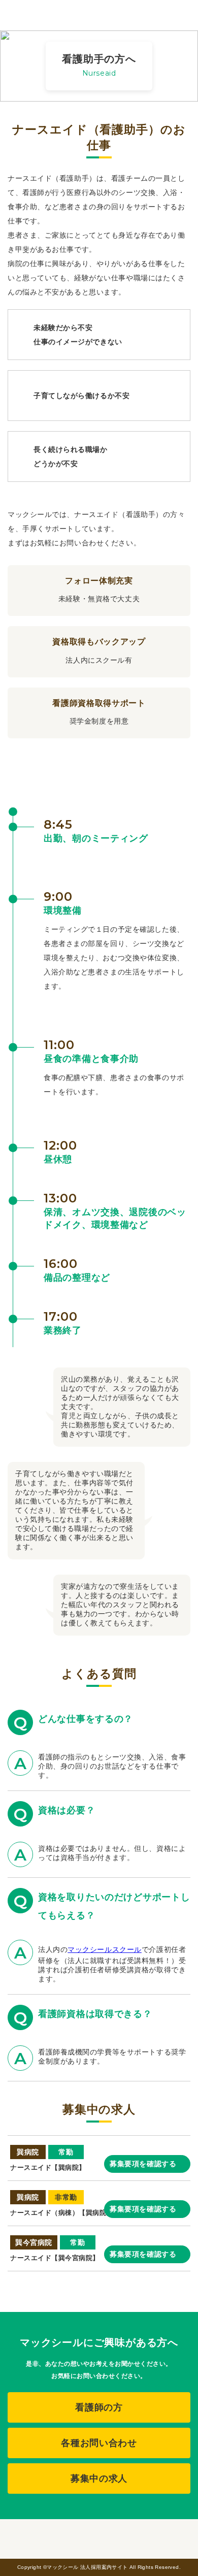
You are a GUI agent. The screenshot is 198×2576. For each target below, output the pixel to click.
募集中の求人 (99, 2479)
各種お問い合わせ (99, 2443)
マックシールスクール (105, 1949)
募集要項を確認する (143, 2164)
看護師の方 (99, 2407)
